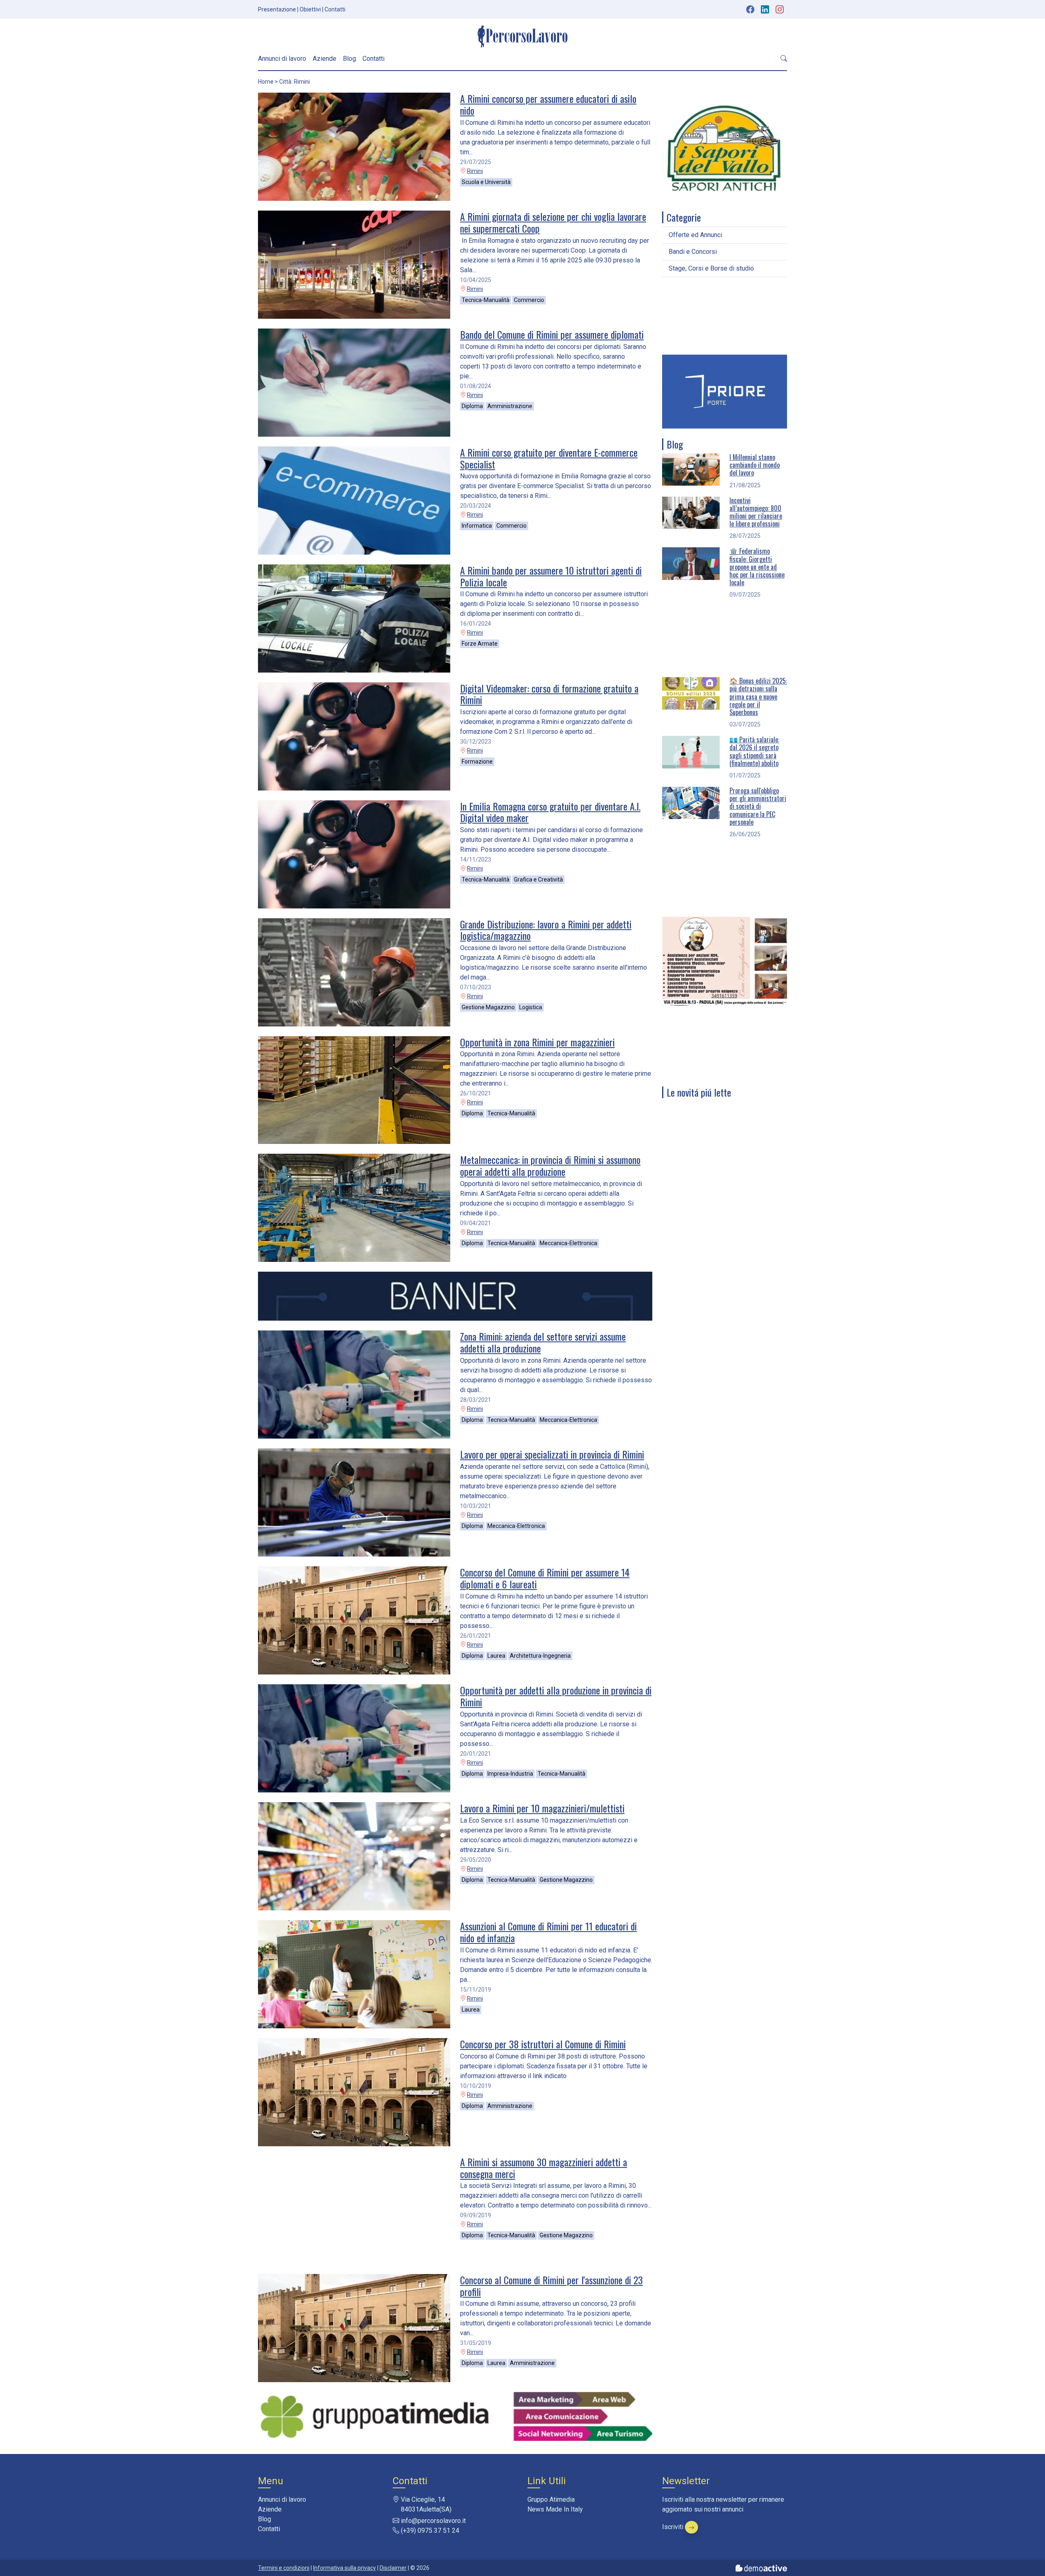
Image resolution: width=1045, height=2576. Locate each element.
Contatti (335, 9)
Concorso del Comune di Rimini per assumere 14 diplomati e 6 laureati (545, 1578)
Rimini (475, 171)
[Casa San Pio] (725, 960)
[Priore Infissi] (725, 391)
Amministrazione (510, 406)
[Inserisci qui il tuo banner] (455, 1296)
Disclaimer (393, 2568)
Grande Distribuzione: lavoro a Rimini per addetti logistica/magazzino (546, 930)
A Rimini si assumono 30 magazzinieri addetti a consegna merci (544, 2168)
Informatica (477, 526)
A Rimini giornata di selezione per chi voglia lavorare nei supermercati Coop (553, 222)
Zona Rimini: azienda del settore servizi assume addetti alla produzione (543, 1342)
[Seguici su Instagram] (780, 9)
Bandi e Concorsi (693, 252)
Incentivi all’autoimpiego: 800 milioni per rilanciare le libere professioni (756, 512)
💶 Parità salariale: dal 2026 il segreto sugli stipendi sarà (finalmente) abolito (754, 751)
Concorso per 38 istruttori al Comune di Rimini (543, 2044)
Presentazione (277, 9)
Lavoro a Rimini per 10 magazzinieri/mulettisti (542, 1808)
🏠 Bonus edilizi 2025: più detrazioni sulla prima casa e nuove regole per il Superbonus (758, 696)
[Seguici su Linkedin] (766, 9)
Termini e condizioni (284, 2568)
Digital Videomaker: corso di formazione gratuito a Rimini (549, 694)
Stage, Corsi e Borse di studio (711, 268)
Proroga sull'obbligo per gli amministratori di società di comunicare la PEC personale (758, 806)
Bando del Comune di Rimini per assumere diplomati (552, 334)
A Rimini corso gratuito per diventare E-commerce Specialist (549, 458)
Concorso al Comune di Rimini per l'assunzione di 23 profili (551, 2286)
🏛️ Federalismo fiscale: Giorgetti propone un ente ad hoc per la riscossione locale (757, 567)
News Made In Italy (555, 2509)
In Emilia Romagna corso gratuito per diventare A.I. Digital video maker (550, 812)
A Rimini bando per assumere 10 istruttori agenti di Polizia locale (551, 576)
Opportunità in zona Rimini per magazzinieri (537, 1042)
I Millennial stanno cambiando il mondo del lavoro (755, 465)
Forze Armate (480, 644)
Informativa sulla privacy (345, 2568)
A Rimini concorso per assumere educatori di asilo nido (548, 104)
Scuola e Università (486, 182)
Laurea (496, 1656)
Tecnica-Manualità (486, 300)
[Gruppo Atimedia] (455, 2416)
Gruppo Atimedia (551, 2499)
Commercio (529, 300)
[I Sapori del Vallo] (725, 148)
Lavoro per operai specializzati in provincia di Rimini (552, 1454)
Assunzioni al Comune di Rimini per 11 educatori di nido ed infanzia (548, 1932)
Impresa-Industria (510, 1774)
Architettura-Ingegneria (540, 1656)
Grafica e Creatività (538, 879)
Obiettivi (310, 9)
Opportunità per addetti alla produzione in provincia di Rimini (556, 1696)
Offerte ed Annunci (695, 235)
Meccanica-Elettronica (568, 1243)
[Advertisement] (725, 316)
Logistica (531, 1007)
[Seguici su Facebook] (750, 9)
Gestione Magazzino (488, 1007)
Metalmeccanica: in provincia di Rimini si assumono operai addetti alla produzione (550, 1165)
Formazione (477, 762)
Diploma (472, 406)
